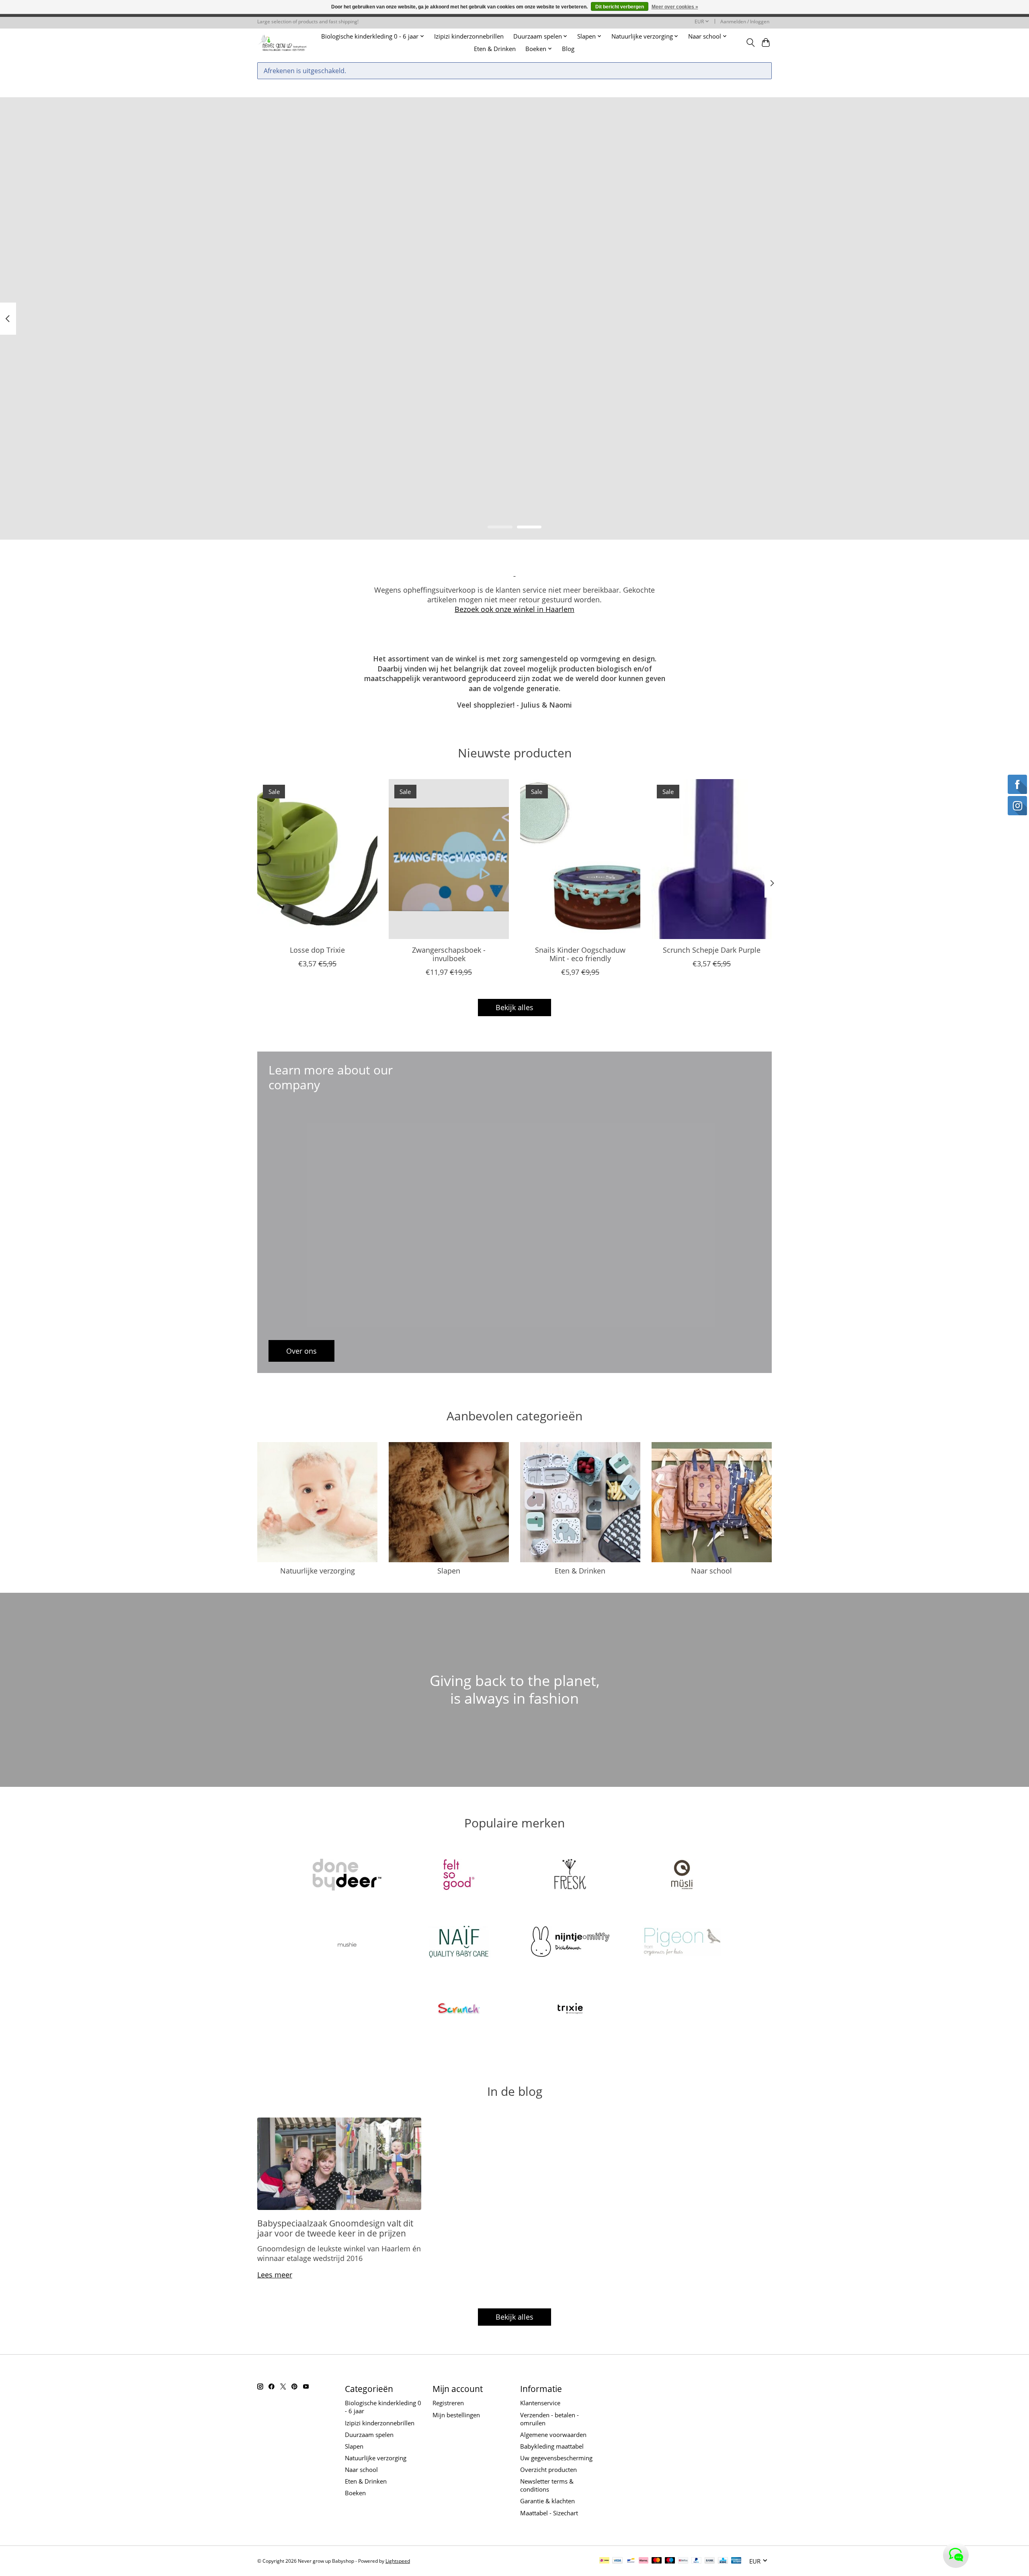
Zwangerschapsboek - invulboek (449, 954)
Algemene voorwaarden (553, 2435)
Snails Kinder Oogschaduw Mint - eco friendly (580, 954)
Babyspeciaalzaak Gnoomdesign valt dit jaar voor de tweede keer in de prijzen (335, 2228)
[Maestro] (670, 2561)
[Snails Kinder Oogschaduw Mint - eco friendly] (580, 859)
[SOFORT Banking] (644, 2561)
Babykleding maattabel (552, 2446)
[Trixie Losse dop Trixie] (317, 859)
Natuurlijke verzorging (318, 1571)
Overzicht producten (548, 2470)
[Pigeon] (682, 1943)
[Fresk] (570, 1876)
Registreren (448, 2403)
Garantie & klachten (547, 2501)
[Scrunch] (459, 2010)
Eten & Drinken (495, 49)
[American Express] (736, 2561)
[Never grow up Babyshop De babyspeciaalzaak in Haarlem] (282, 42)
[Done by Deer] (347, 1876)
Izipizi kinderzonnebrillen (469, 36)
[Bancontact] (631, 2561)
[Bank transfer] (710, 2561)
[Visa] (617, 2561)
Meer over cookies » (675, 7)
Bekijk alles (514, 1007)
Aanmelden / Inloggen (745, 21)
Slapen (449, 1571)
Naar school (711, 1571)
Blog (568, 49)
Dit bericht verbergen (620, 7)
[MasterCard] (657, 2561)
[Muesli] (682, 1876)
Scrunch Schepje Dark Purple (712, 949)
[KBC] (723, 2561)
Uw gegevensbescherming (556, 2458)
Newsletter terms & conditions (547, 2485)
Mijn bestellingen (456, 2415)
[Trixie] (570, 2010)
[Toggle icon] (750, 43)
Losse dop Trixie (317, 949)
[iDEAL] (604, 2561)
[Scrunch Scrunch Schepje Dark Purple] (712, 859)
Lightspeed (398, 2561)
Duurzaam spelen (369, 2435)
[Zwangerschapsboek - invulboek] (449, 859)
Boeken (355, 2493)
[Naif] (459, 1943)
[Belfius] (683, 2561)
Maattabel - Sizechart (549, 2513)
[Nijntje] (570, 1943)
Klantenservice (540, 2403)
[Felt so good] (459, 1876)
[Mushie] (347, 1943)
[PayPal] (697, 2561)
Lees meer (275, 2275)
